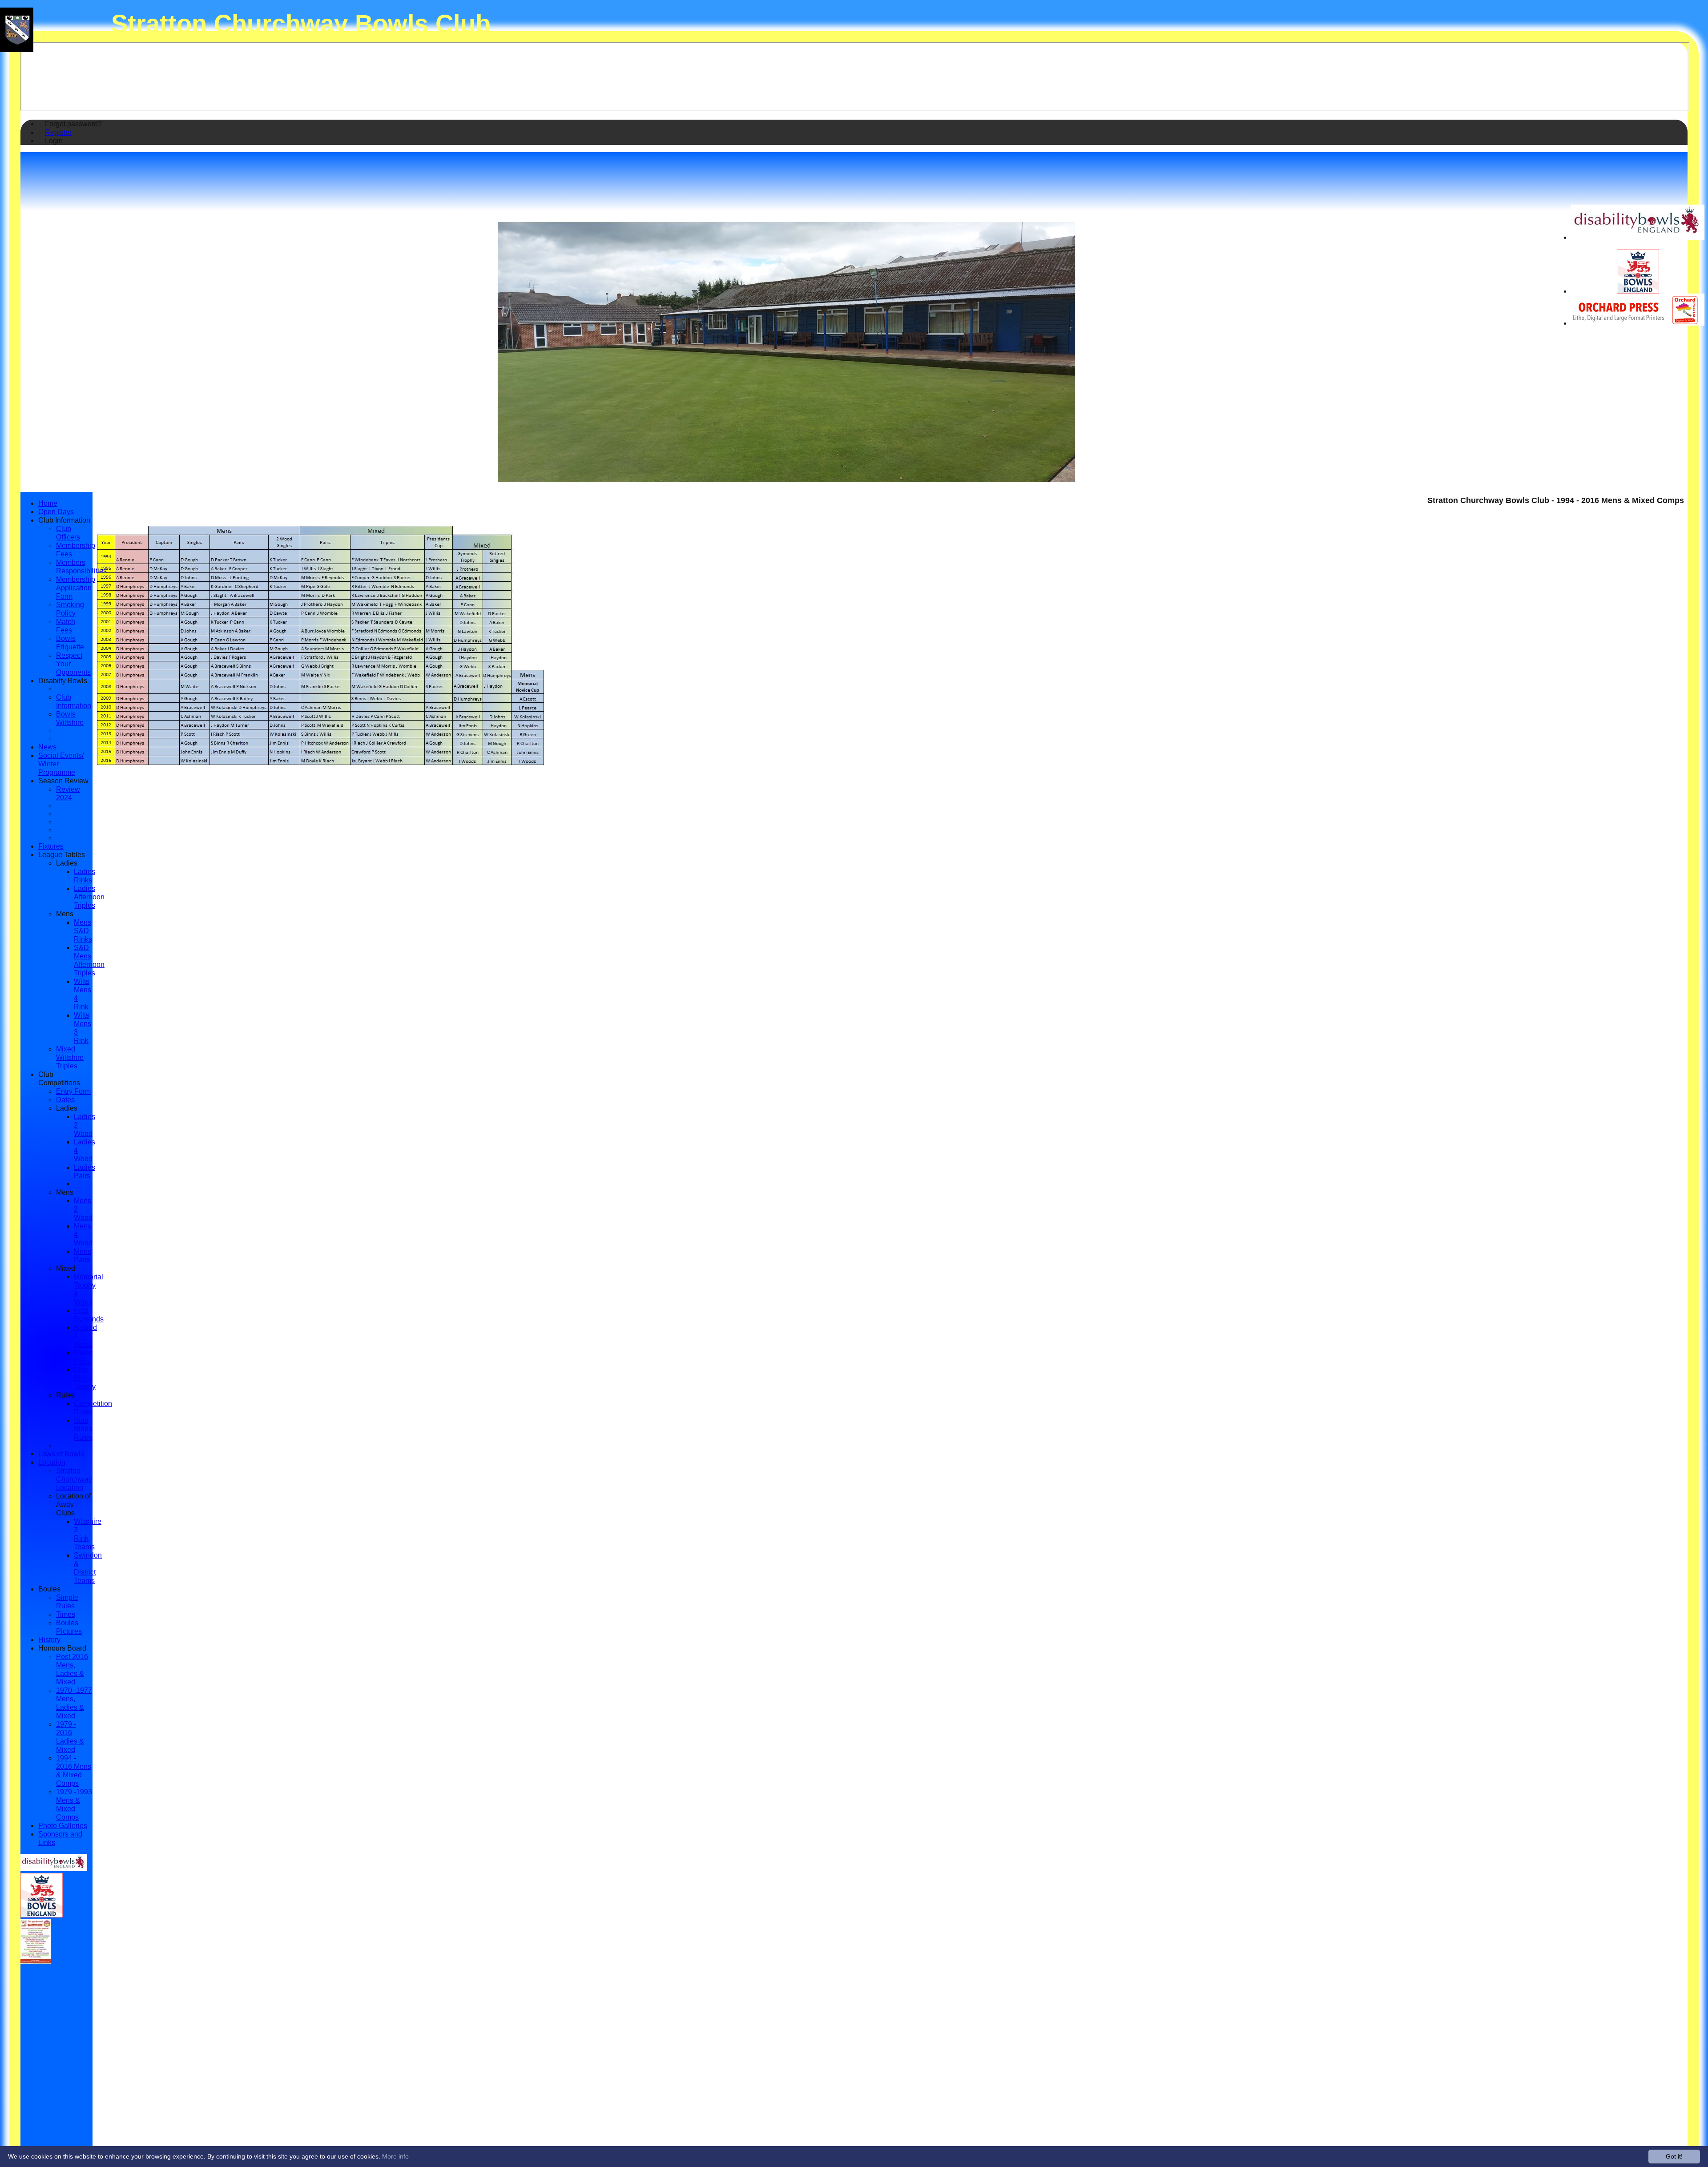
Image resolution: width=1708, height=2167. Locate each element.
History (49, 1639)
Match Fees (66, 626)
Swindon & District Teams (88, 1568)
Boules (49, 1589)
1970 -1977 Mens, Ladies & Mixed (74, 1703)
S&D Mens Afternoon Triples (89, 960)
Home (48, 503)
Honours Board (62, 1648)
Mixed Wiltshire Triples (70, 1057)
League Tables (62, 854)
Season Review (63, 781)
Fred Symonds (89, 1315)
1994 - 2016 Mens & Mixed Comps (74, 1770)
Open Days (56, 512)
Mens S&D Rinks (83, 930)
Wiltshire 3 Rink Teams (88, 1534)
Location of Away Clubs (73, 1504)
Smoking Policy (70, 609)
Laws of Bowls (61, 1454)
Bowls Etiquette (70, 642)
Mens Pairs (83, 1255)
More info (395, 2156)
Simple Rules (67, 1601)
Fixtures (51, 846)
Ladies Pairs (85, 1171)
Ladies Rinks (85, 876)
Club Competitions (59, 1078)
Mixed (66, 1268)
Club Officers (68, 533)
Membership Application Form (76, 588)
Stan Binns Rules (83, 1429)
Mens (65, 914)
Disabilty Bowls (63, 681)
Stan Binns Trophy (85, 1378)
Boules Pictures (69, 1627)
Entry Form (73, 1091)
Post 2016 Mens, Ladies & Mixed (72, 1669)
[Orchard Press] (1638, 323)
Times (66, 1614)
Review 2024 (68, 793)
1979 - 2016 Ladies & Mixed (70, 1737)
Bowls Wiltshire (70, 718)
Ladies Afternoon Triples (89, 897)
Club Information (64, 520)
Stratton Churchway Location (74, 1479)
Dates (65, 1100)
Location (52, 1462)
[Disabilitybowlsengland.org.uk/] (1638, 237)
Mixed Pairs (83, 1357)
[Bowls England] (1638, 291)
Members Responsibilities (81, 566)
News (47, 747)
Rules (65, 1395)
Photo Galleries (63, 1825)
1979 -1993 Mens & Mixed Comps (74, 1804)
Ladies (67, 863)
